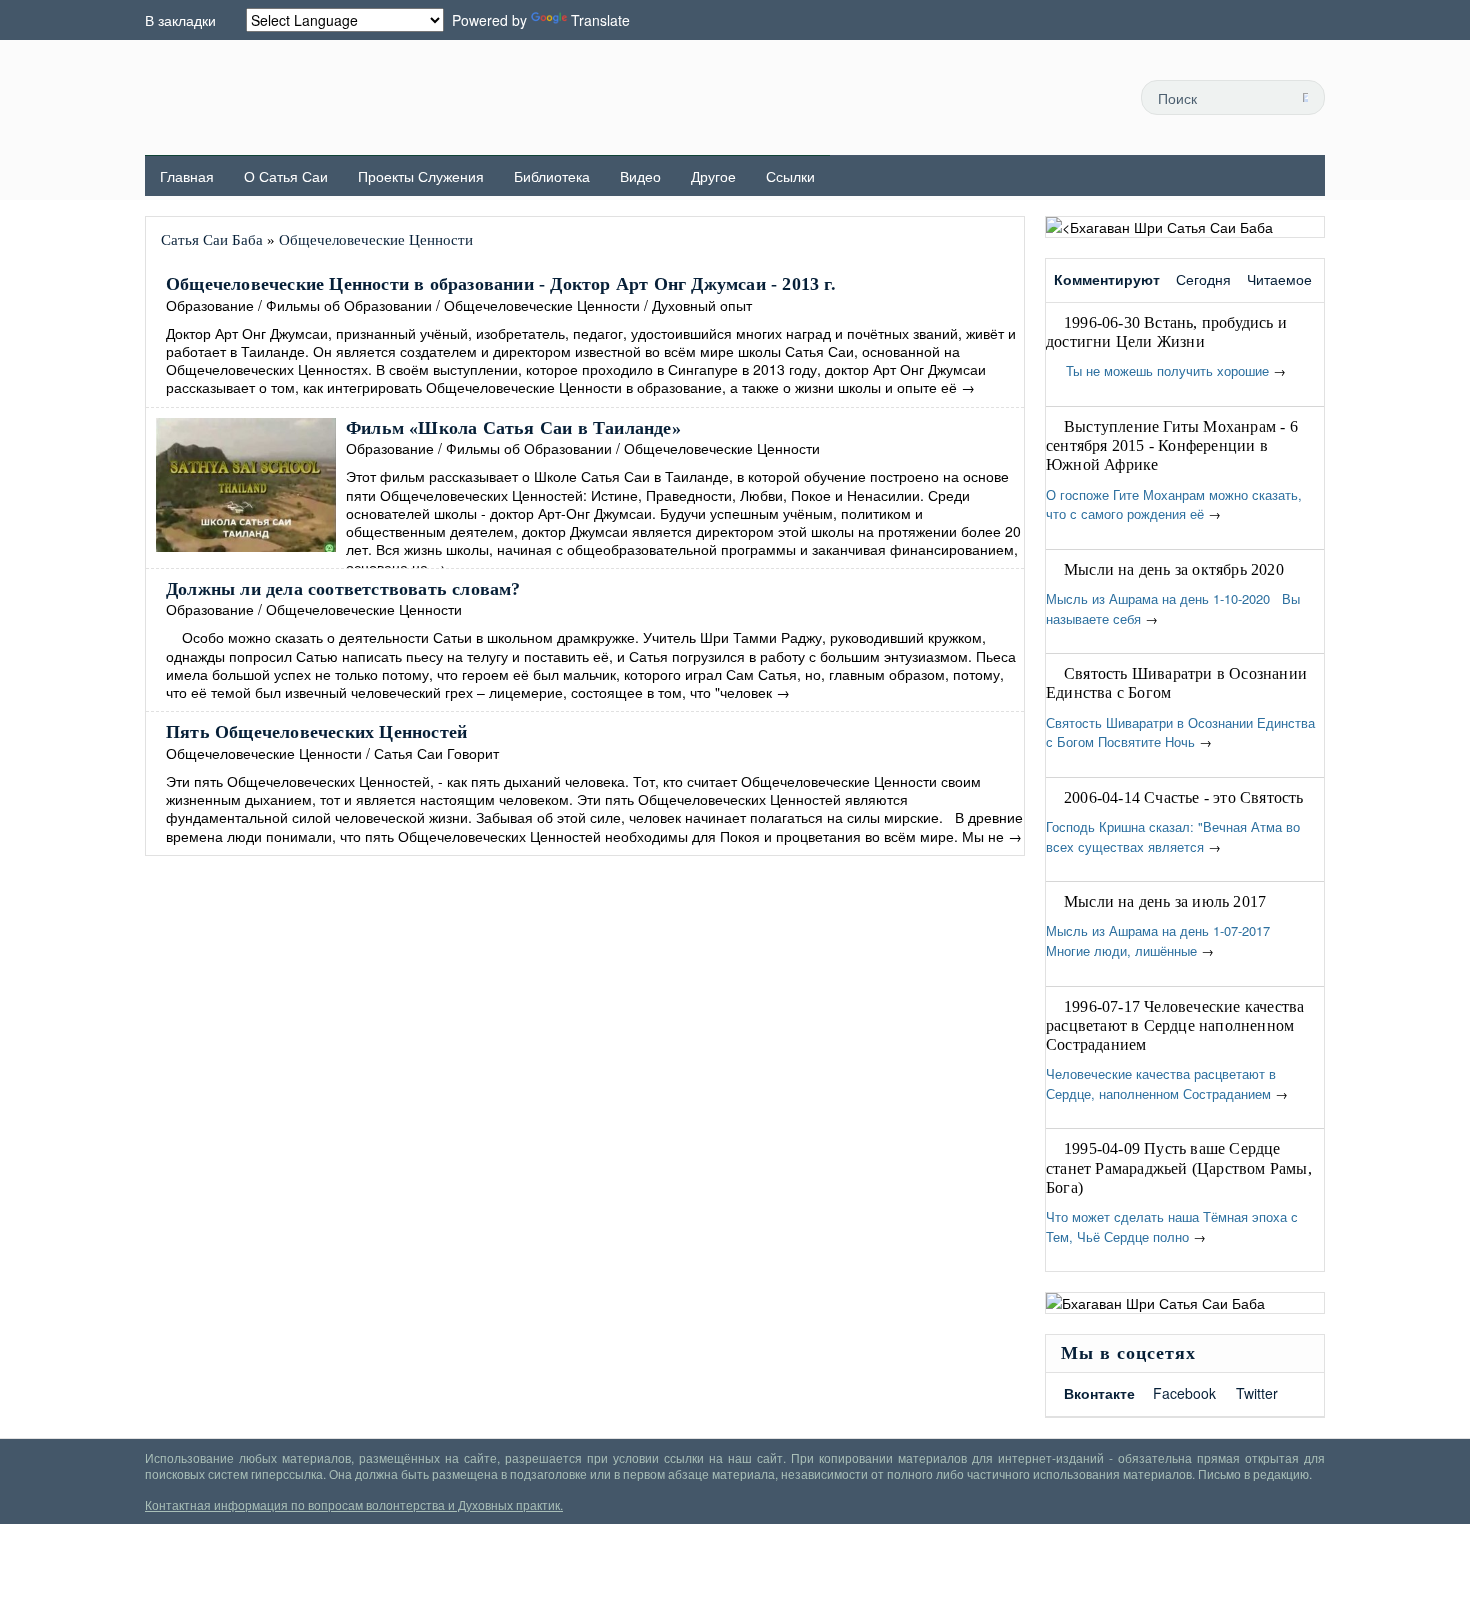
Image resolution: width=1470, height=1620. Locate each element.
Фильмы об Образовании (349, 305)
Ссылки (790, 176)
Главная (187, 176)
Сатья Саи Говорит (436, 753)
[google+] (1086, 97)
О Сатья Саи (286, 176)
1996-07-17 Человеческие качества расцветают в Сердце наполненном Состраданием (1175, 1025)
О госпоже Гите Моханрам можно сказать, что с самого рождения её (1174, 504)
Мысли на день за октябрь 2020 (1174, 569)
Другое (713, 176)
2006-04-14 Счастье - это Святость (1184, 797)
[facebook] (996, 97)
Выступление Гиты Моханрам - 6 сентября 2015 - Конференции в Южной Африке (1172, 445)
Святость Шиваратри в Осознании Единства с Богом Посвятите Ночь (1180, 732)
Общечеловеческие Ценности (542, 305)
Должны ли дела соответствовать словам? (343, 589)
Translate (600, 20)
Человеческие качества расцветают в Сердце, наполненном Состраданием (1161, 1083)
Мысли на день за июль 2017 (1165, 901)
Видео (640, 176)
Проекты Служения (421, 176)
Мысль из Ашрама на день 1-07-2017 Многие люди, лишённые (1162, 940)
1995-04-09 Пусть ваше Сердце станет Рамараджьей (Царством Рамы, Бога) (1179, 1167)
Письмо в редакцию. (1255, 1473)
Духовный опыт (702, 305)
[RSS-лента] (951, 97)
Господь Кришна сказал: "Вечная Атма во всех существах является (1173, 836)
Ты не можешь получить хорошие (1157, 370)
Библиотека (552, 176)
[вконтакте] (1041, 97)
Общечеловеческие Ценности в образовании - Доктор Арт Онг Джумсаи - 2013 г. (501, 284)
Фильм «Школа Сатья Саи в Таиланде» (513, 428)
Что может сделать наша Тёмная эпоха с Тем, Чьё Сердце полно (1172, 1226)
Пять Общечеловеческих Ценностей (316, 732)
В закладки (180, 20)
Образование (210, 305)
